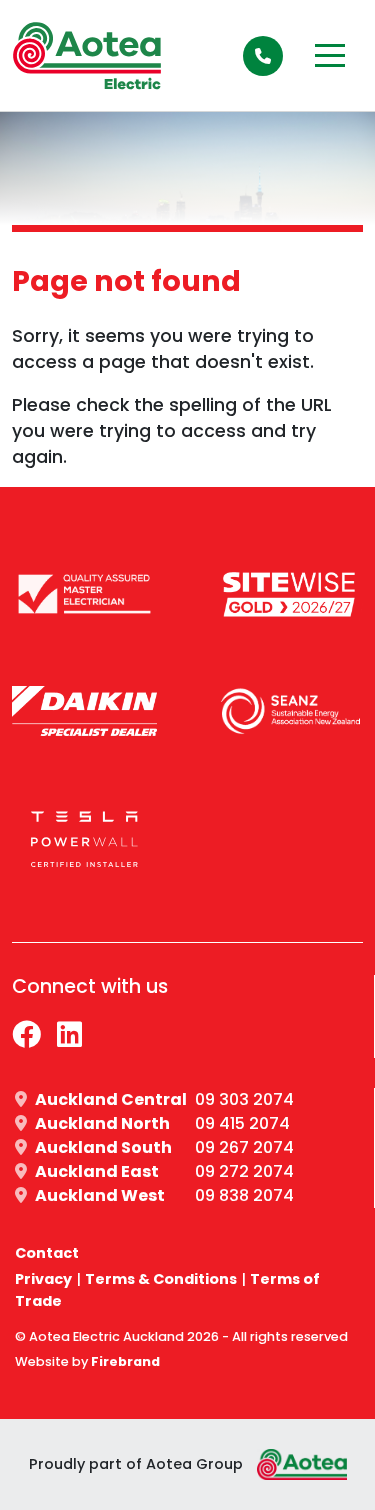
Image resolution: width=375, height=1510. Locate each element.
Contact (47, 1253)
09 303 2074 (244, 1099)
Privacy (43, 1279)
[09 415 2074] (263, 56)
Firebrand (125, 1361)
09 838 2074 (244, 1195)
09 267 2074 (244, 1147)
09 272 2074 (244, 1171)
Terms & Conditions (161, 1279)
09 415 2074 (242, 1123)
